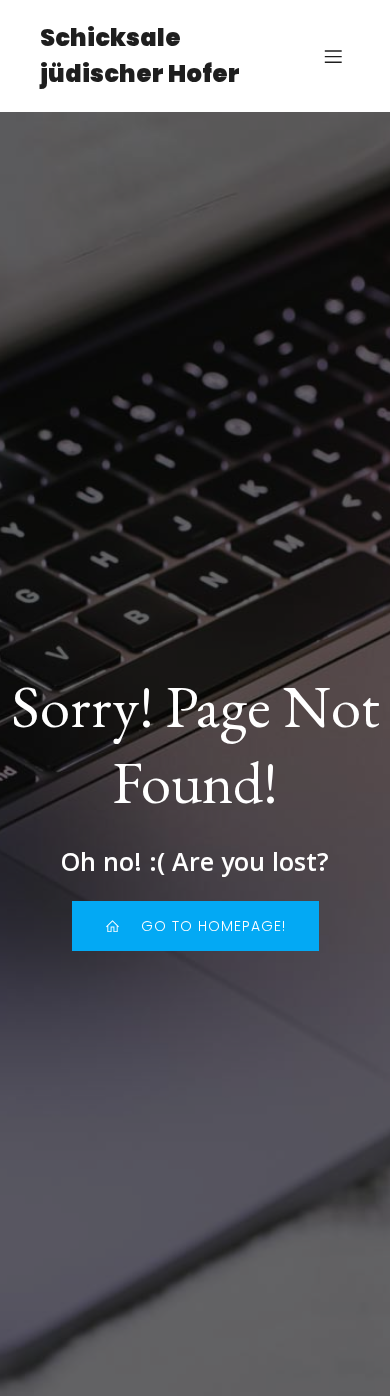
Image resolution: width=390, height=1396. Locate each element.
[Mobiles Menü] (333, 56)
